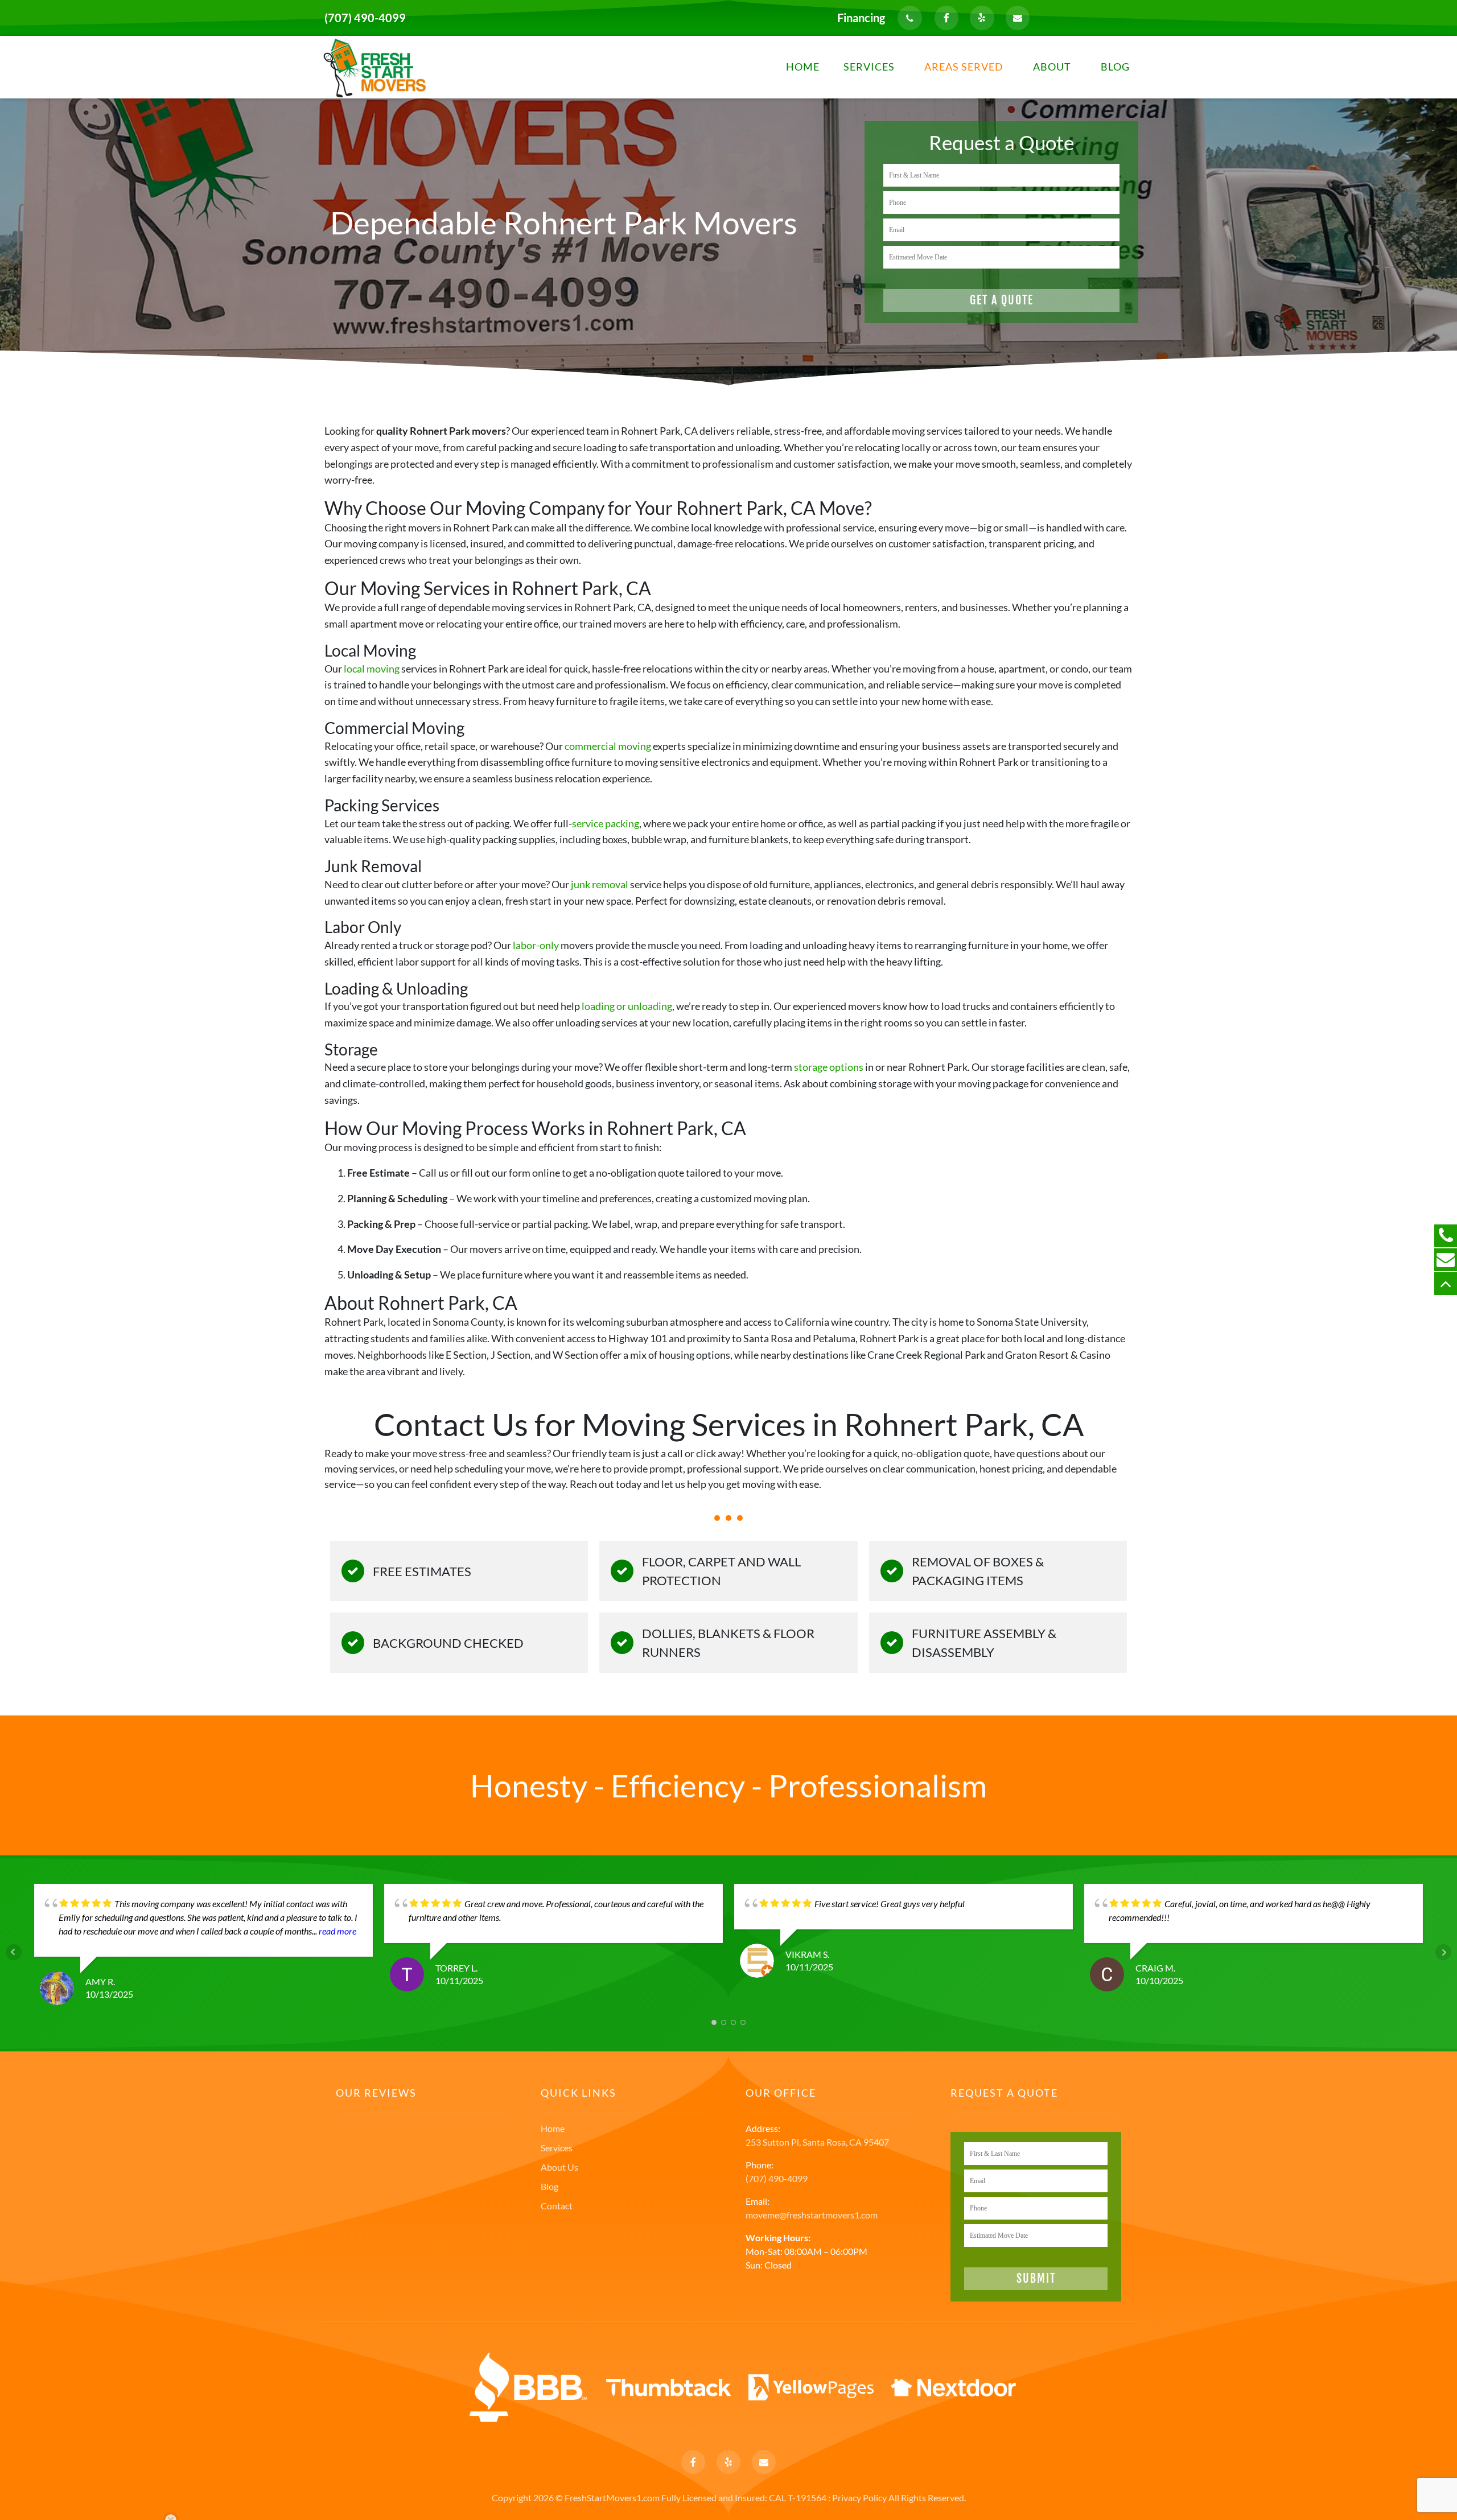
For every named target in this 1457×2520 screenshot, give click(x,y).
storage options (829, 1067)
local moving (372, 669)
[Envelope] (1018, 18)
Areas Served (964, 67)
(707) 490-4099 (365, 18)
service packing (606, 823)
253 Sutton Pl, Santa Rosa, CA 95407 (817, 2142)
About (1052, 67)
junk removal (600, 884)
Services (869, 67)
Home (803, 67)
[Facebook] (946, 18)
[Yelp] (982, 18)
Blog (1115, 67)
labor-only (536, 945)
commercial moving (608, 746)
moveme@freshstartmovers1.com (812, 2215)
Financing (861, 18)
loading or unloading (627, 1006)
